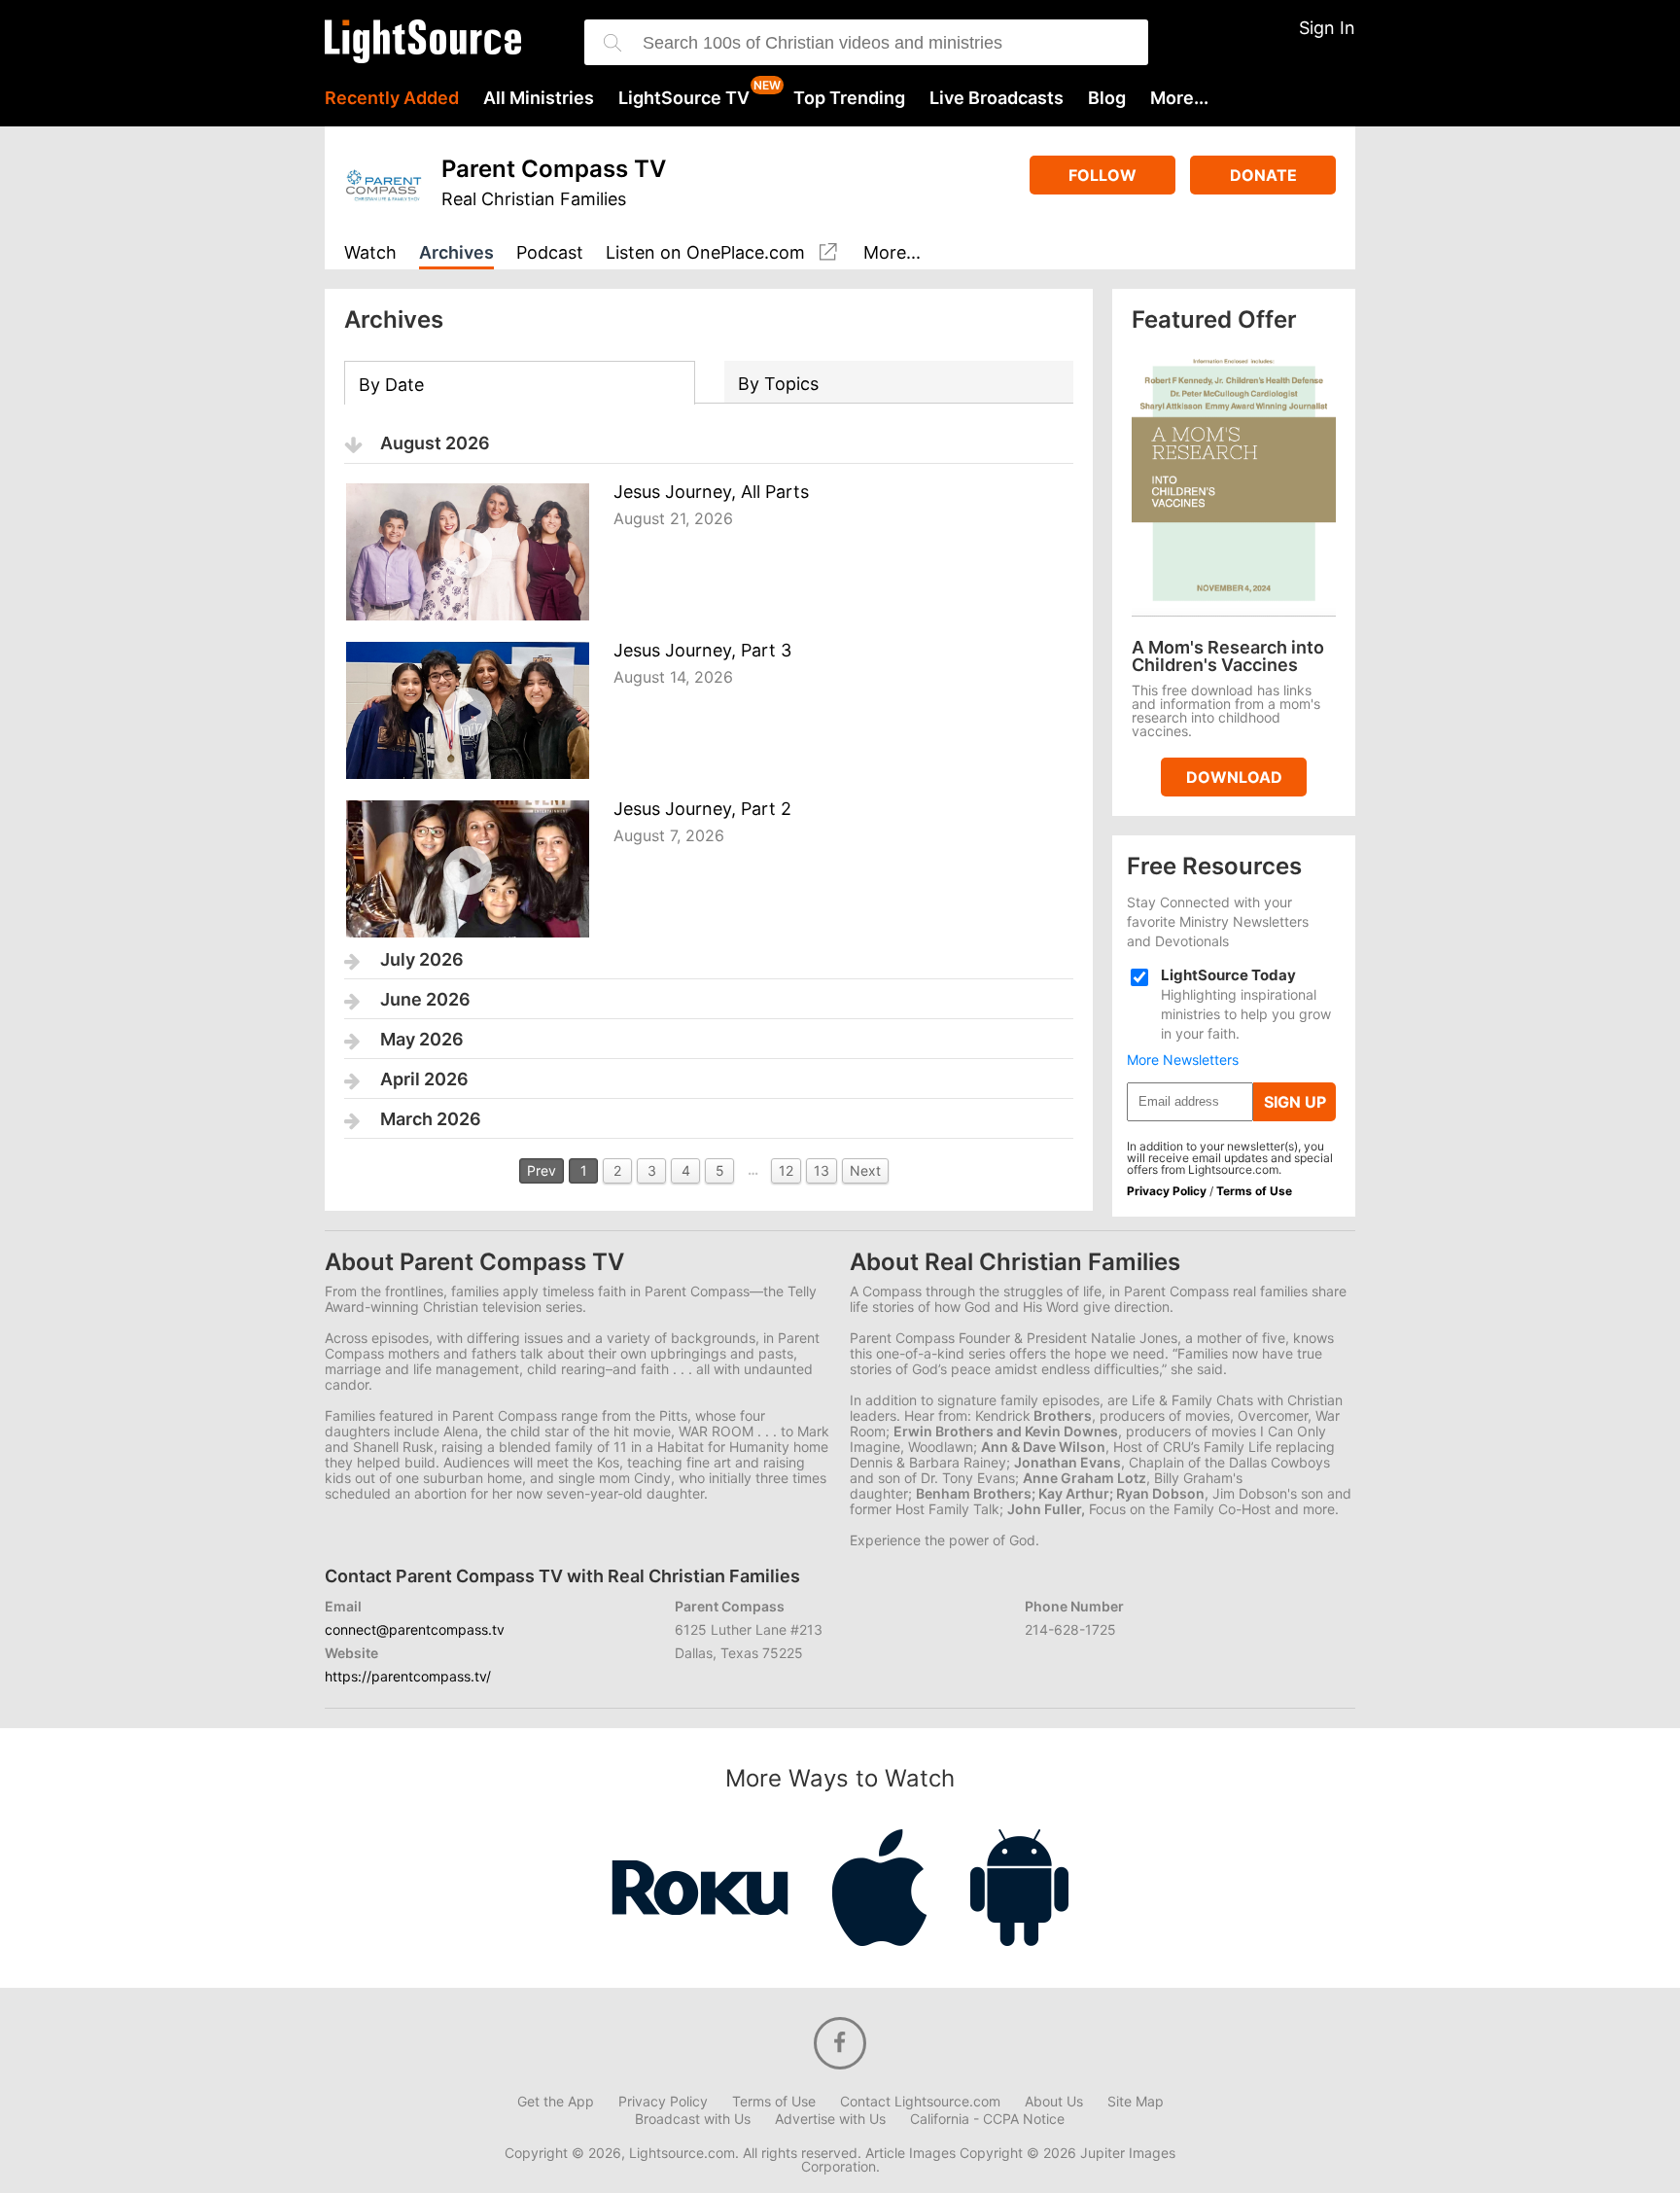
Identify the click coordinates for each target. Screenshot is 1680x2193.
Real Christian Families (534, 199)
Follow (1102, 175)
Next (865, 1170)
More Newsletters (1183, 1060)
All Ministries (539, 98)
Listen (705, 253)
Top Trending (849, 98)
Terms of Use (1254, 1191)
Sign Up (1295, 1102)
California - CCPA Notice (987, 2119)
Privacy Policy (1167, 1191)
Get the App (556, 2102)
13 (822, 1170)
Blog (1107, 98)
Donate (1263, 175)
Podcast (550, 253)
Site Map (1136, 2102)
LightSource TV (684, 98)
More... (1179, 98)
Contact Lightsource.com (920, 2102)
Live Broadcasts (997, 98)
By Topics (778, 384)
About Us (1054, 2102)
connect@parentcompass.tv (415, 1629)
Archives (456, 253)
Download (1234, 777)
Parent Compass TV (554, 169)
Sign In (1327, 28)
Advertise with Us (830, 2119)
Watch (370, 253)
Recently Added (392, 98)
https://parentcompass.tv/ (408, 1676)
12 (786, 1170)
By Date (391, 385)
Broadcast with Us (693, 2119)
